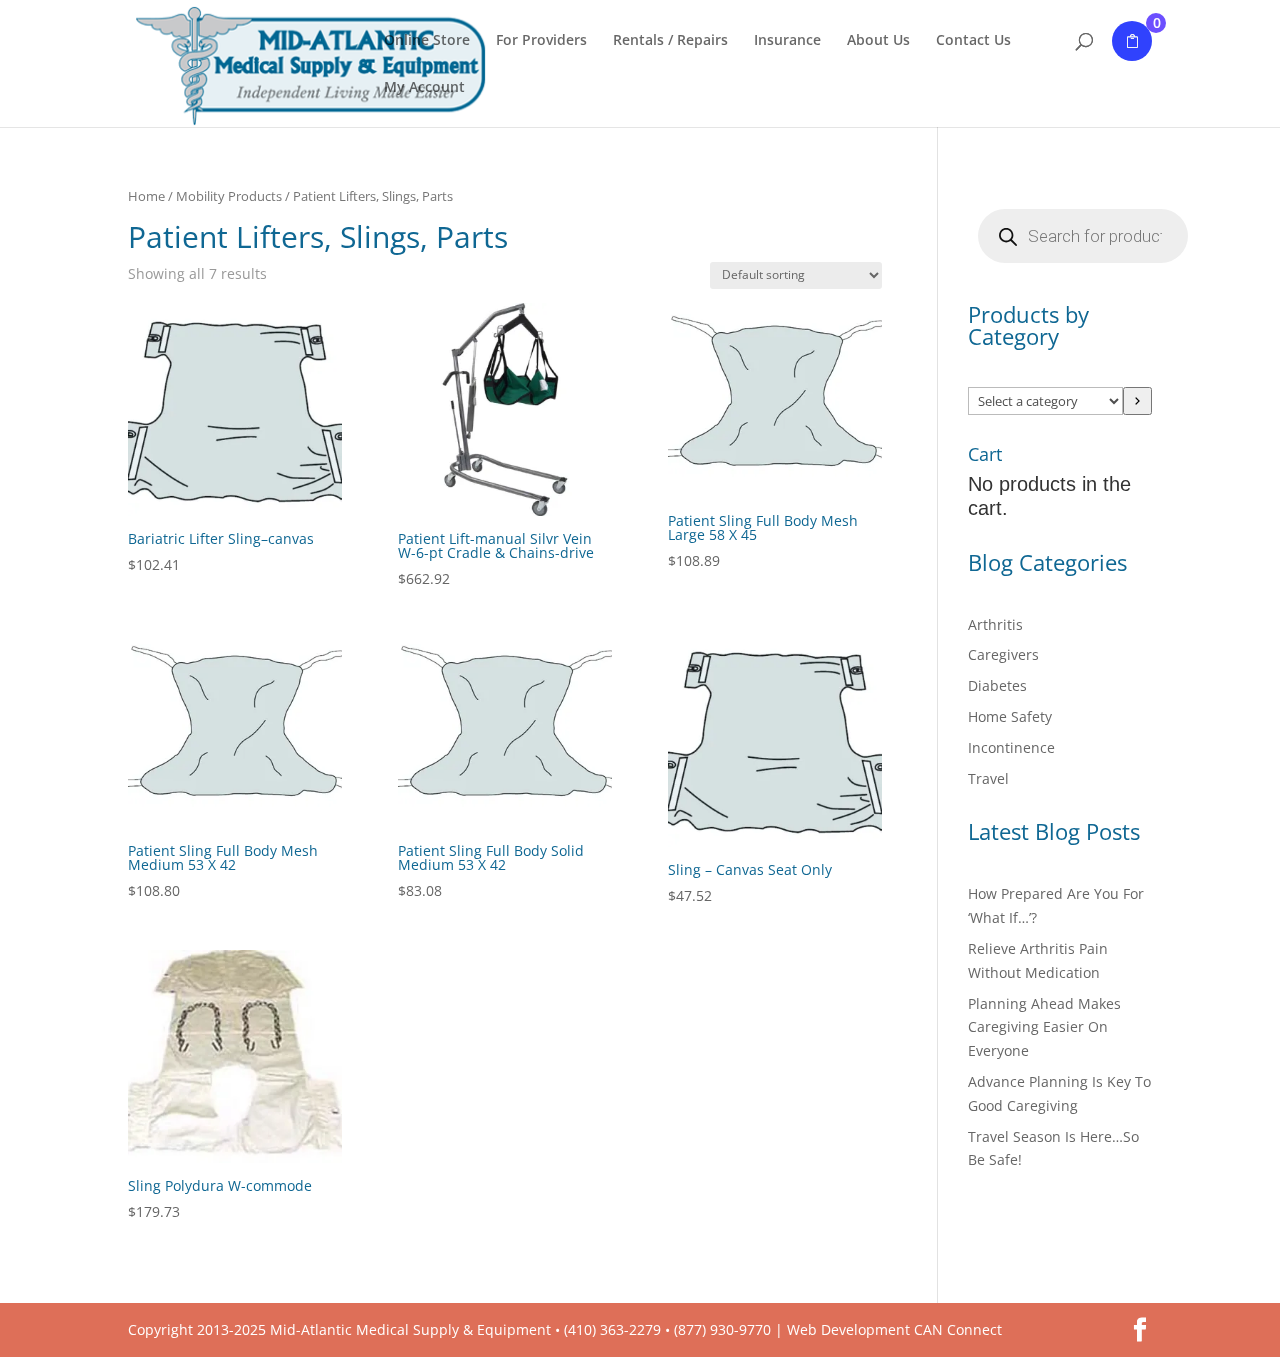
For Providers (541, 41)
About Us (878, 41)
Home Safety (1010, 716)
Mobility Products (229, 196)
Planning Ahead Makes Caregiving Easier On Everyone (1044, 1027)
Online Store (427, 41)
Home (146, 196)
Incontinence (1011, 747)
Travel (988, 778)
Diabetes (997, 685)
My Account (424, 88)
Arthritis (995, 624)
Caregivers (1003, 654)
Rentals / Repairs (670, 41)
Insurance (787, 41)
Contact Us (973, 41)
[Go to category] (1137, 401)
